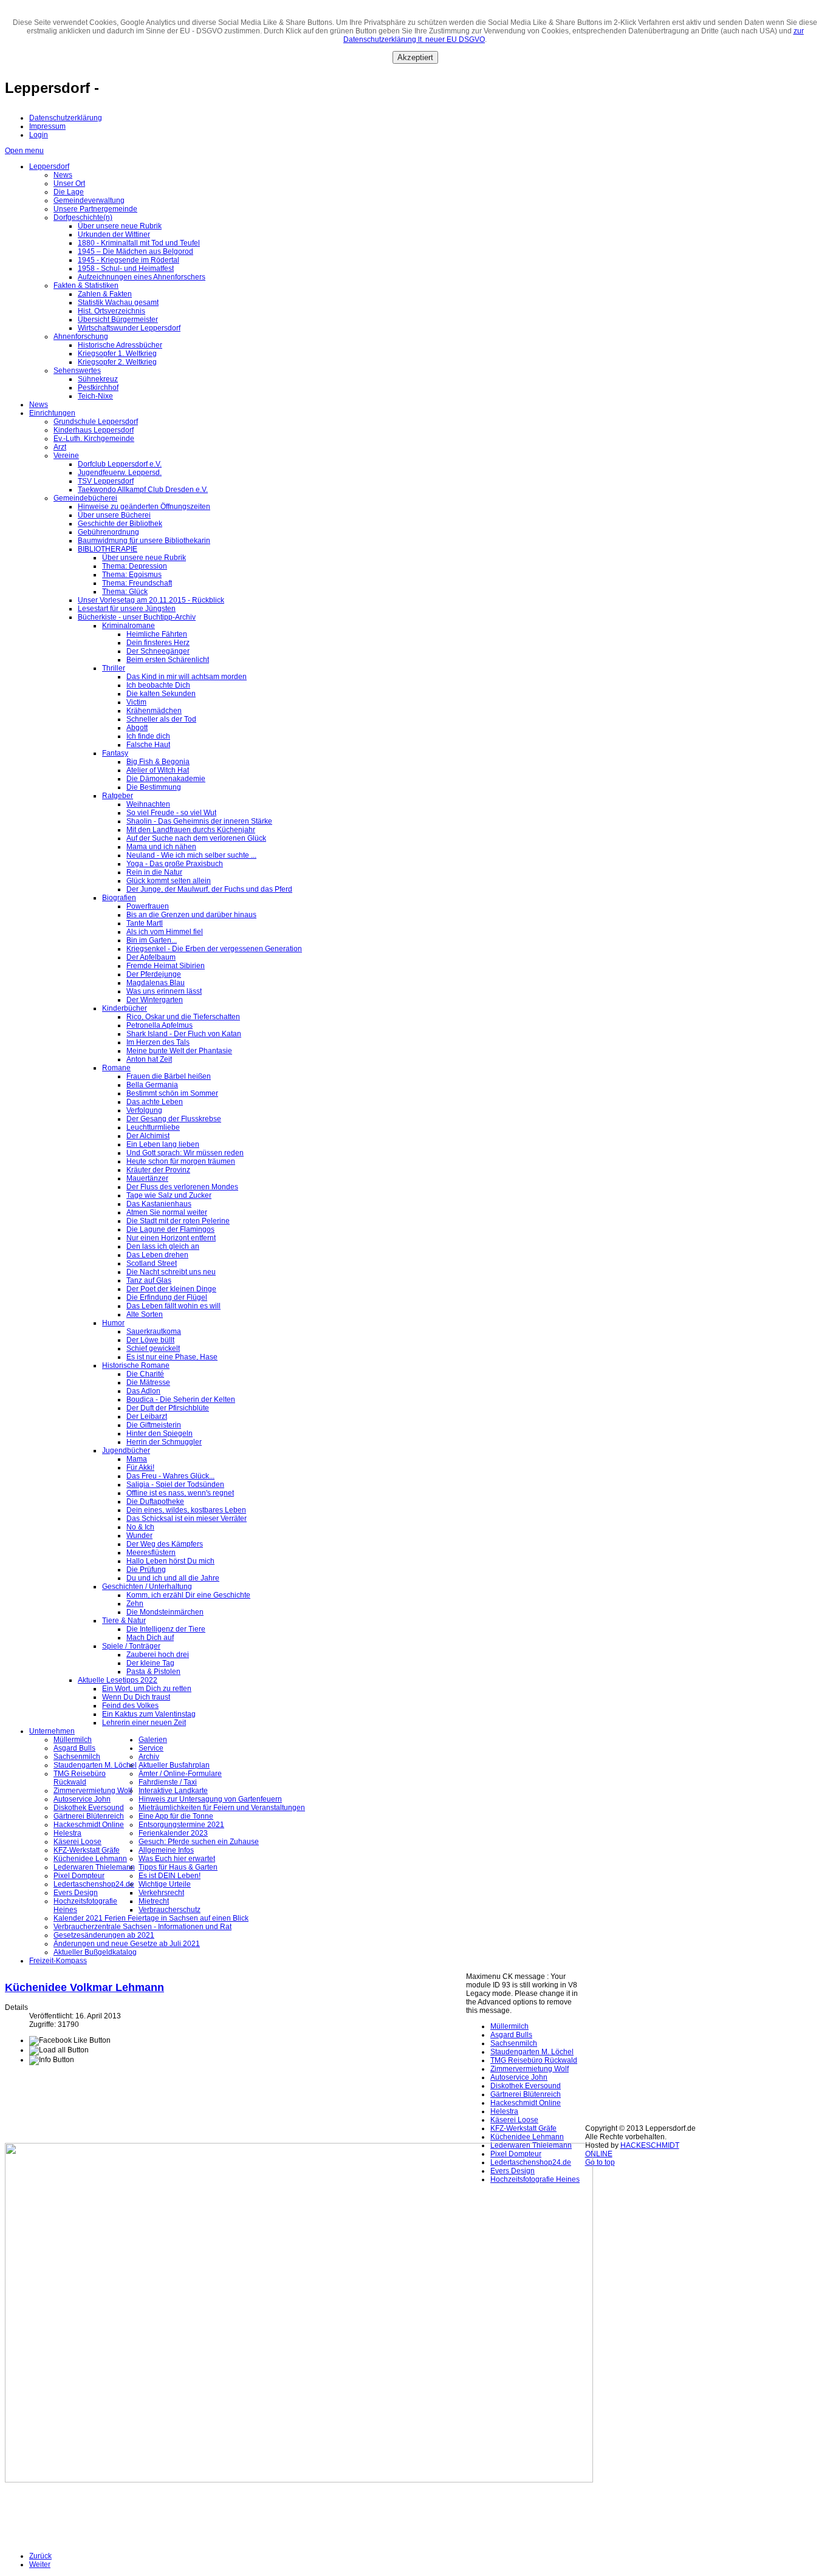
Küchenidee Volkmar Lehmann (84, 1987)
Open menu (24, 151)
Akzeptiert (415, 57)
